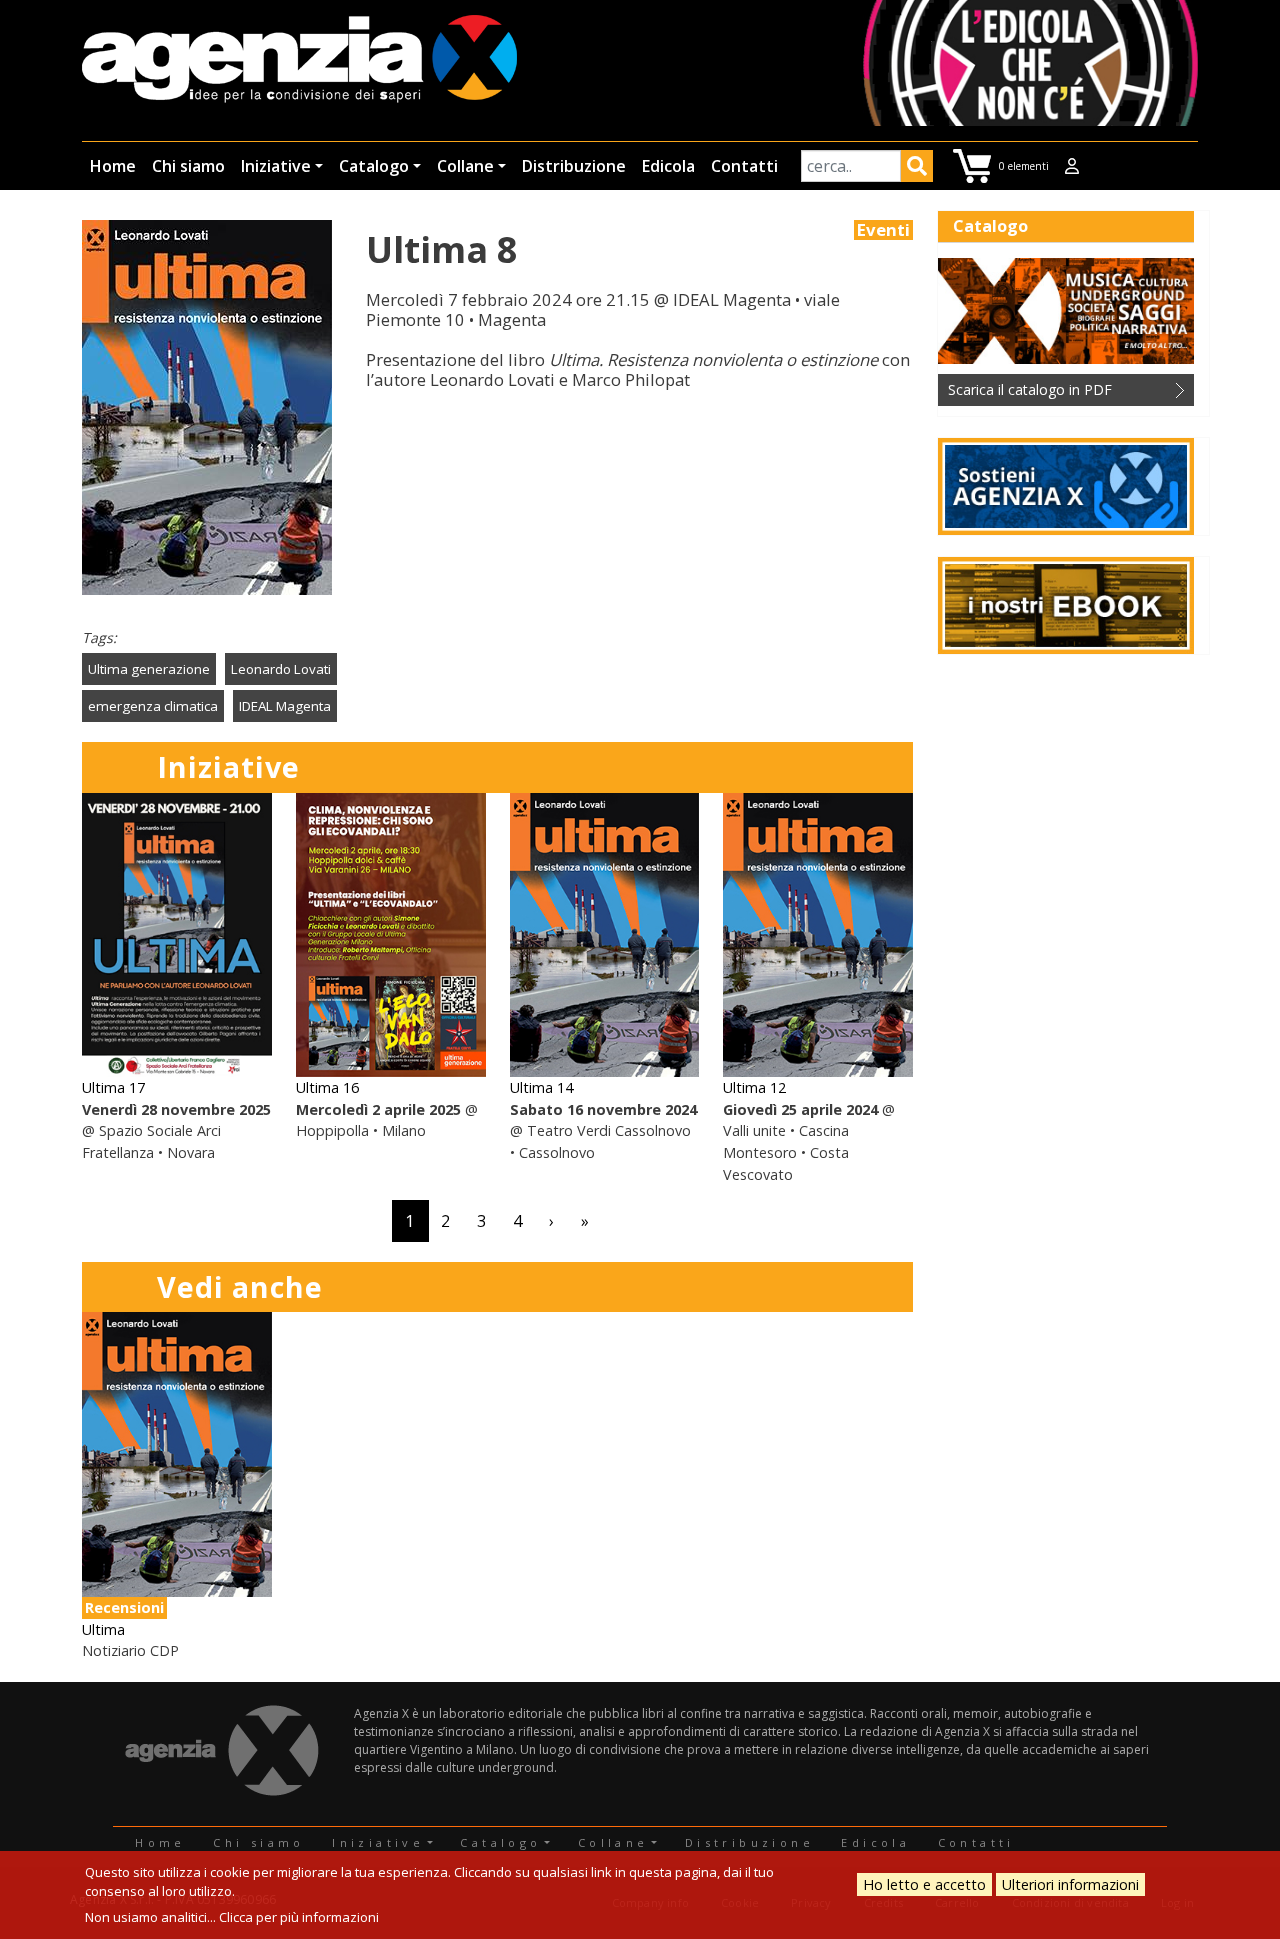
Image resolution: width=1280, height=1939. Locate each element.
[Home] (299, 60)
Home (113, 166)
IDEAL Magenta (285, 706)
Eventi (883, 230)
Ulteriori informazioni (1070, 1884)
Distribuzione (574, 166)
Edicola (668, 166)
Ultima (103, 1629)
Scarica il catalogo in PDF (1030, 389)
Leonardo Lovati (281, 669)
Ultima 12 (754, 1087)
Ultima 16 (327, 1087)
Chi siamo (188, 166)
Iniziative (276, 166)
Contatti (744, 166)
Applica (917, 169)
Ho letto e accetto (924, 1884)
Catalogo (374, 166)
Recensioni (124, 1607)
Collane (465, 166)
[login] (1072, 166)
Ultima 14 (541, 1087)
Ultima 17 (113, 1087)
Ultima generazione (149, 669)
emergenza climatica (153, 706)
